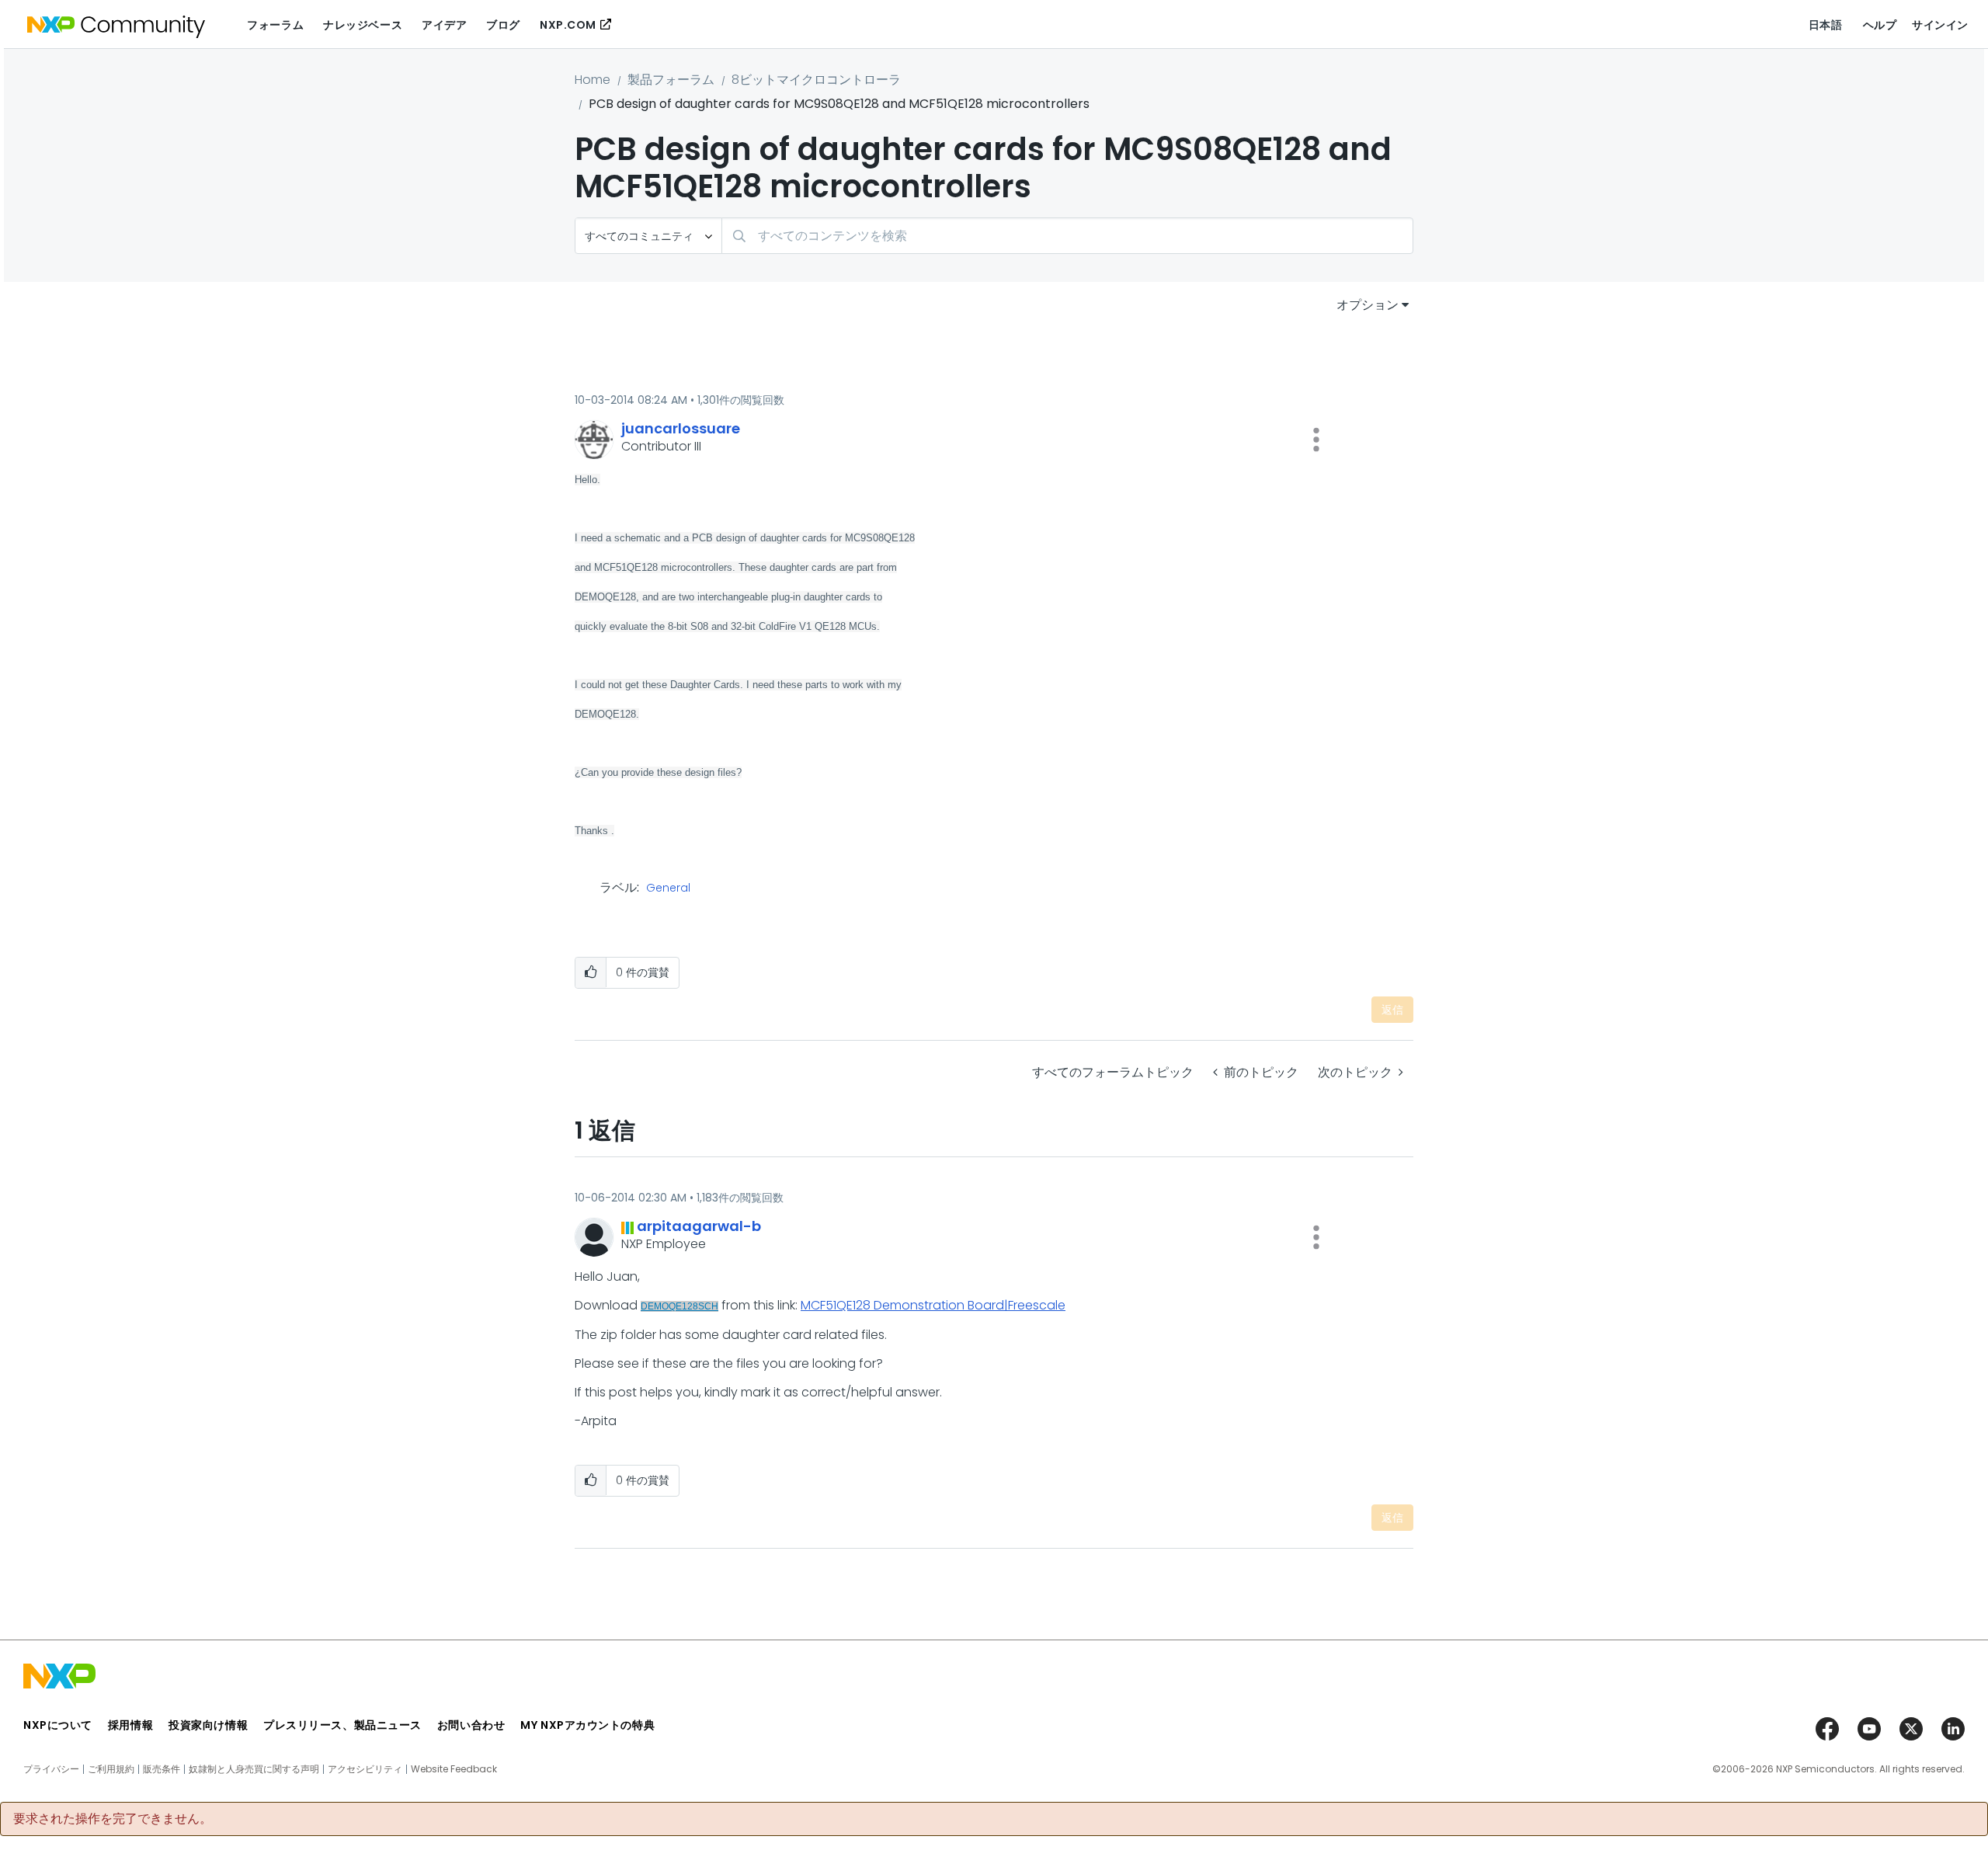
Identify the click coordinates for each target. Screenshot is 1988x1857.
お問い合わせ (471, 1725)
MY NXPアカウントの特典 (587, 1725)
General (668, 889)
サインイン (1940, 25)
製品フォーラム (671, 80)
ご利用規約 (111, 1769)
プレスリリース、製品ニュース (342, 1725)
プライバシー (51, 1769)
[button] (1316, 440)
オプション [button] (1368, 305)
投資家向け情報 (208, 1725)
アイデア (444, 25)
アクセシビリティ (365, 1769)
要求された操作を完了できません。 (113, 1819)
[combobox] (1067, 236)
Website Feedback (454, 1769)
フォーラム (275, 25)
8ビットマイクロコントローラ (816, 80)
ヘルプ (1880, 25)
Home (593, 80)
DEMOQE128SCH (679, 1306)
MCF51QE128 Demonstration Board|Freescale (933, 1305)
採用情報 (130, 1725)
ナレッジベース (363, 25)
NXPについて (58, 1725)
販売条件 (162, 1769)
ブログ (503, 25)
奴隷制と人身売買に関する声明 (254, 1769)
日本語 (1826, 25)
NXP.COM (568, 25)
